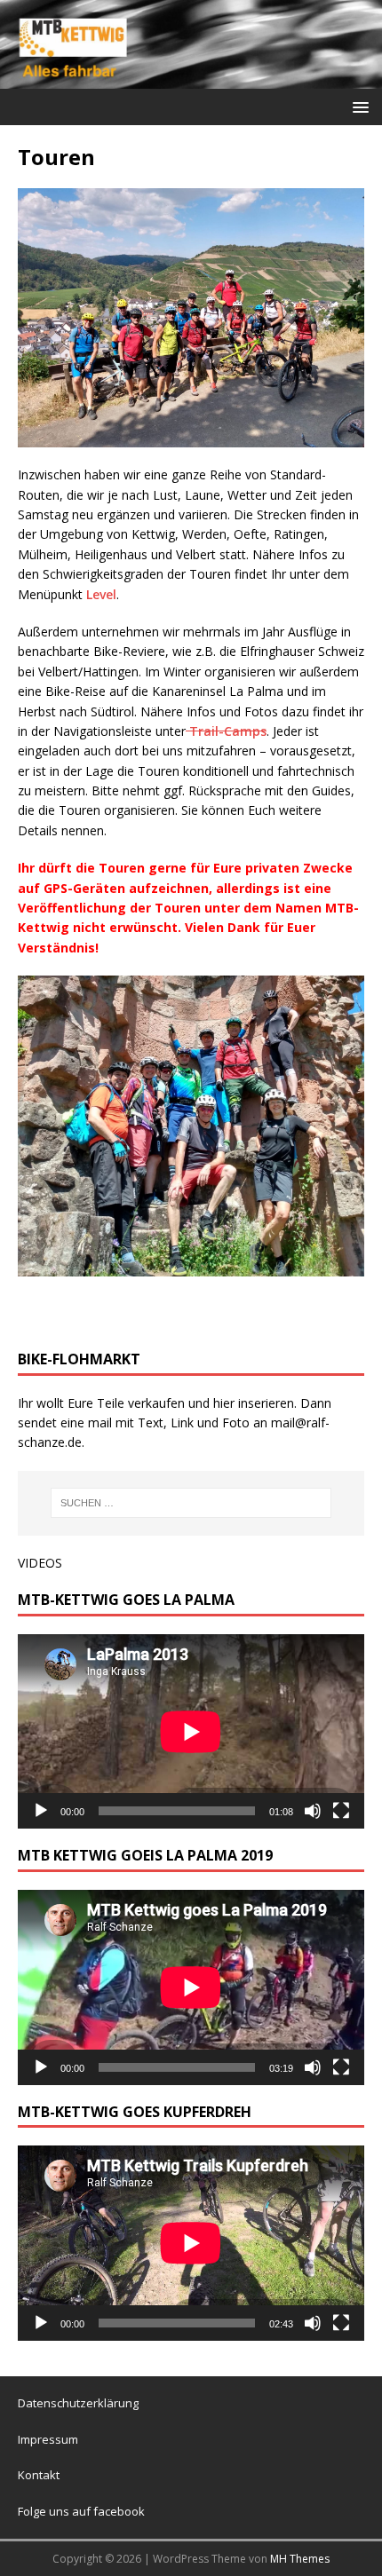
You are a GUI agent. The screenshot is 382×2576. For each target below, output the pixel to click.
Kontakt (39, 2475)
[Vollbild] (341, 1811)
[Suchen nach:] (191, 1503)
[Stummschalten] (313, 1811)
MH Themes (300, 2559)
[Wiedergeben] (41, 1811)
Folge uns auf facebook (81, 2511)
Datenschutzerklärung (78, 2403)
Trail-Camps (226, 731)
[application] (191, 1731)
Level (101, 594)
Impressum (48, 2439)
